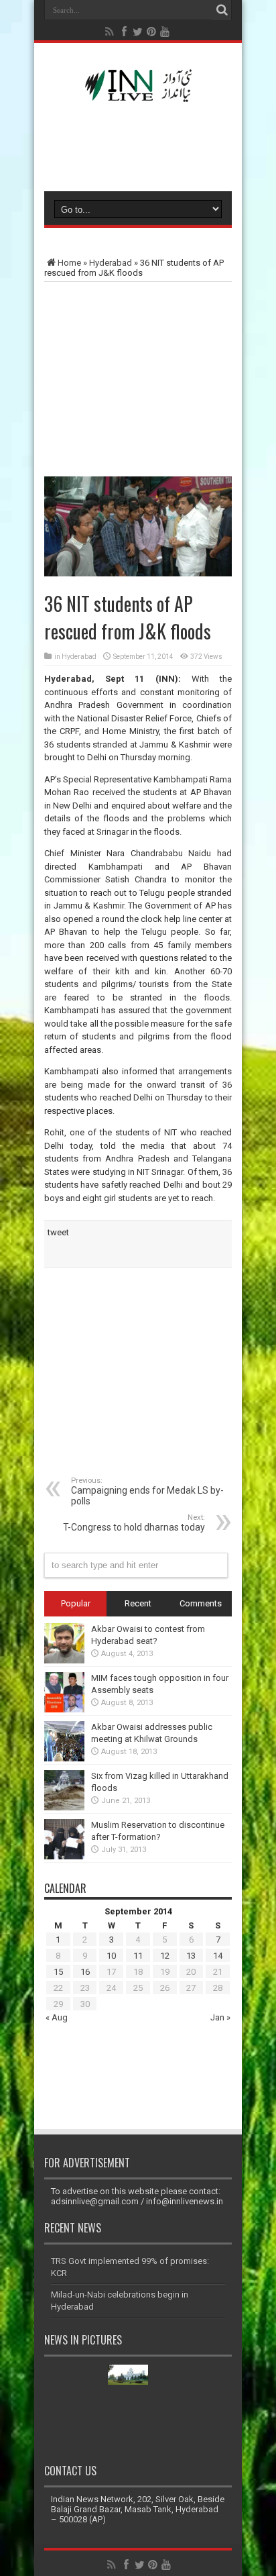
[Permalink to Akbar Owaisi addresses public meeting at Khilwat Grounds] (64, 1758)
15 (58, 1972)
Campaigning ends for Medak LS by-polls (147, 1491)
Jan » (220, 2017)
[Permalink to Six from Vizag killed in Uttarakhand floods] (64, 1807)
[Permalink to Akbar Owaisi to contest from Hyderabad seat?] (64, 1660)
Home (69, 263)
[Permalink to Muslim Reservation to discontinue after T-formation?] (64, 1856)
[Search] (222, 10)
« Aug (57, 2017)
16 (85, 1972)
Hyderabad (111, 263)
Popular (76, 1603)
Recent (138, 1603)
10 (111, 1956)
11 (138, 1956)
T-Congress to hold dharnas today (134, 1523)
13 (191, 1956)
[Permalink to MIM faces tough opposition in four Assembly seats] (64, 1709)
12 (165, 1956)
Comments (201, 1603)
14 (218, 1956)
